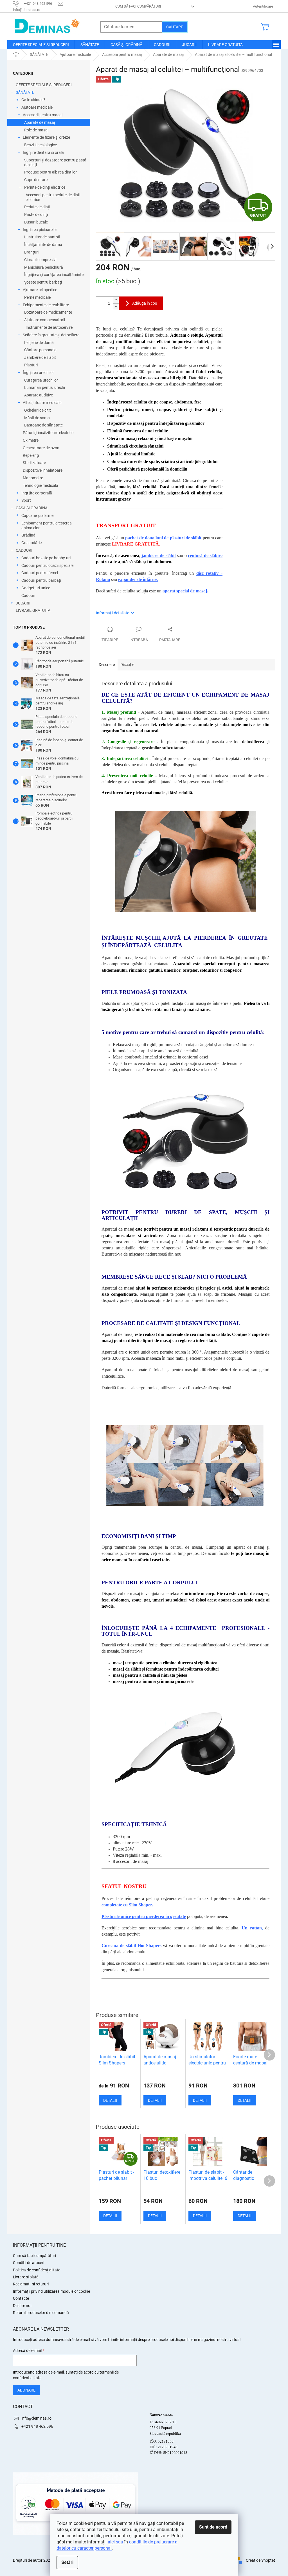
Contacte (21, 2298)
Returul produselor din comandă (41, 2313)
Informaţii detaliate (112, 613)
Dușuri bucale (36, 222)
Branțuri (31, 252)
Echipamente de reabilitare (46, 305)
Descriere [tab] (107, 665)
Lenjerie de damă (39, 343)
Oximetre (31, 440)
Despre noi (22, 2306)
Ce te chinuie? (33, 100)
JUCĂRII (23, 603)
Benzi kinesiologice (40, 145)
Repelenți (31, 455)
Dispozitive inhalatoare (43, 470)
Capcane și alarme (37, 515)
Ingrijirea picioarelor (40, 230)
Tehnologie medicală (40, 485)
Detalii (110, 2216)
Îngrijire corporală (37, 493)
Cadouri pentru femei (40, 573)
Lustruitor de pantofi (42, 237)
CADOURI (24, 550)
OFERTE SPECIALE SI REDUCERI (44, 85)
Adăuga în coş (145, 303)
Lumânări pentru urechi (45, 387)
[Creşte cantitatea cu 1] (116, 300)
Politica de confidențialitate (37, 2270)
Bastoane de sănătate (43, 425)
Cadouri (28, 595)
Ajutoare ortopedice (40, 290)
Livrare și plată (26, 2277)
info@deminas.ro (36, 2418)
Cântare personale (40, 350)
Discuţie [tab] (127, 665)
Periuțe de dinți (37, 207)
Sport (26, 500)
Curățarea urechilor (41, 380)
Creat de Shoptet (260, 2560)
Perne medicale (37, 297)
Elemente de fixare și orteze (46, 137)
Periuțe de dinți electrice (45, 187)
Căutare (175, 27)
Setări (67, 2562)
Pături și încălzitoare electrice (48, 433)
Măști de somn (37, 418)
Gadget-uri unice (36, 588)
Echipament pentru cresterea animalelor (47, 525)
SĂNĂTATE (25, 92)
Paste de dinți (36, 215)
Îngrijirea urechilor (38, 373)
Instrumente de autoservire (49, 327)
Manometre (33, 478)
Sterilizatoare (34, 463)
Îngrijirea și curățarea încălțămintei (54, 275)
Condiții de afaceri (29, 2263)
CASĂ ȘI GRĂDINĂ (32, 508)
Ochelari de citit (38, 410)
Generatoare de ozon (41, 448)
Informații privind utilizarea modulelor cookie (51, 2291)
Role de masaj (36, 130)
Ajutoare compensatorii (45, 320)
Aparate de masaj (40, 122)
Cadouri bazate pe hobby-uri (46, 558)
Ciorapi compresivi (40, 260)
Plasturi (31, 365)
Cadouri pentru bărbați (41, 580)
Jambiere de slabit (40, 357)
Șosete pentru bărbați (43, 282)
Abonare (26, 2390)
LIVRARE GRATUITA (33, 610)
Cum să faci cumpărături (138, 6)
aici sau (115, 2542)
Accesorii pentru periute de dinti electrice (53, 197)
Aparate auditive (39, 395)
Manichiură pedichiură (44, 267)
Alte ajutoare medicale (42, 403)
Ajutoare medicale (37, 107)
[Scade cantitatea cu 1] (116, 306)
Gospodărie (31, 543)
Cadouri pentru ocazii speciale (47, 565)
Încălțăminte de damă (43, 245)
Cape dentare (36, 180)
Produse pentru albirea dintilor (50, 172)
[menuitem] (41, 45)
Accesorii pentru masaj (43, 115)
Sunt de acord (213, 2527)
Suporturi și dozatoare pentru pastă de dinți (55, 162)
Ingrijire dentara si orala (43, 152)
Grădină (28, 535)
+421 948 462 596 (37, 2426)
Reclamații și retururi (31, 2284)
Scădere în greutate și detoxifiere (51, 335)
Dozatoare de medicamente (48, 312)
